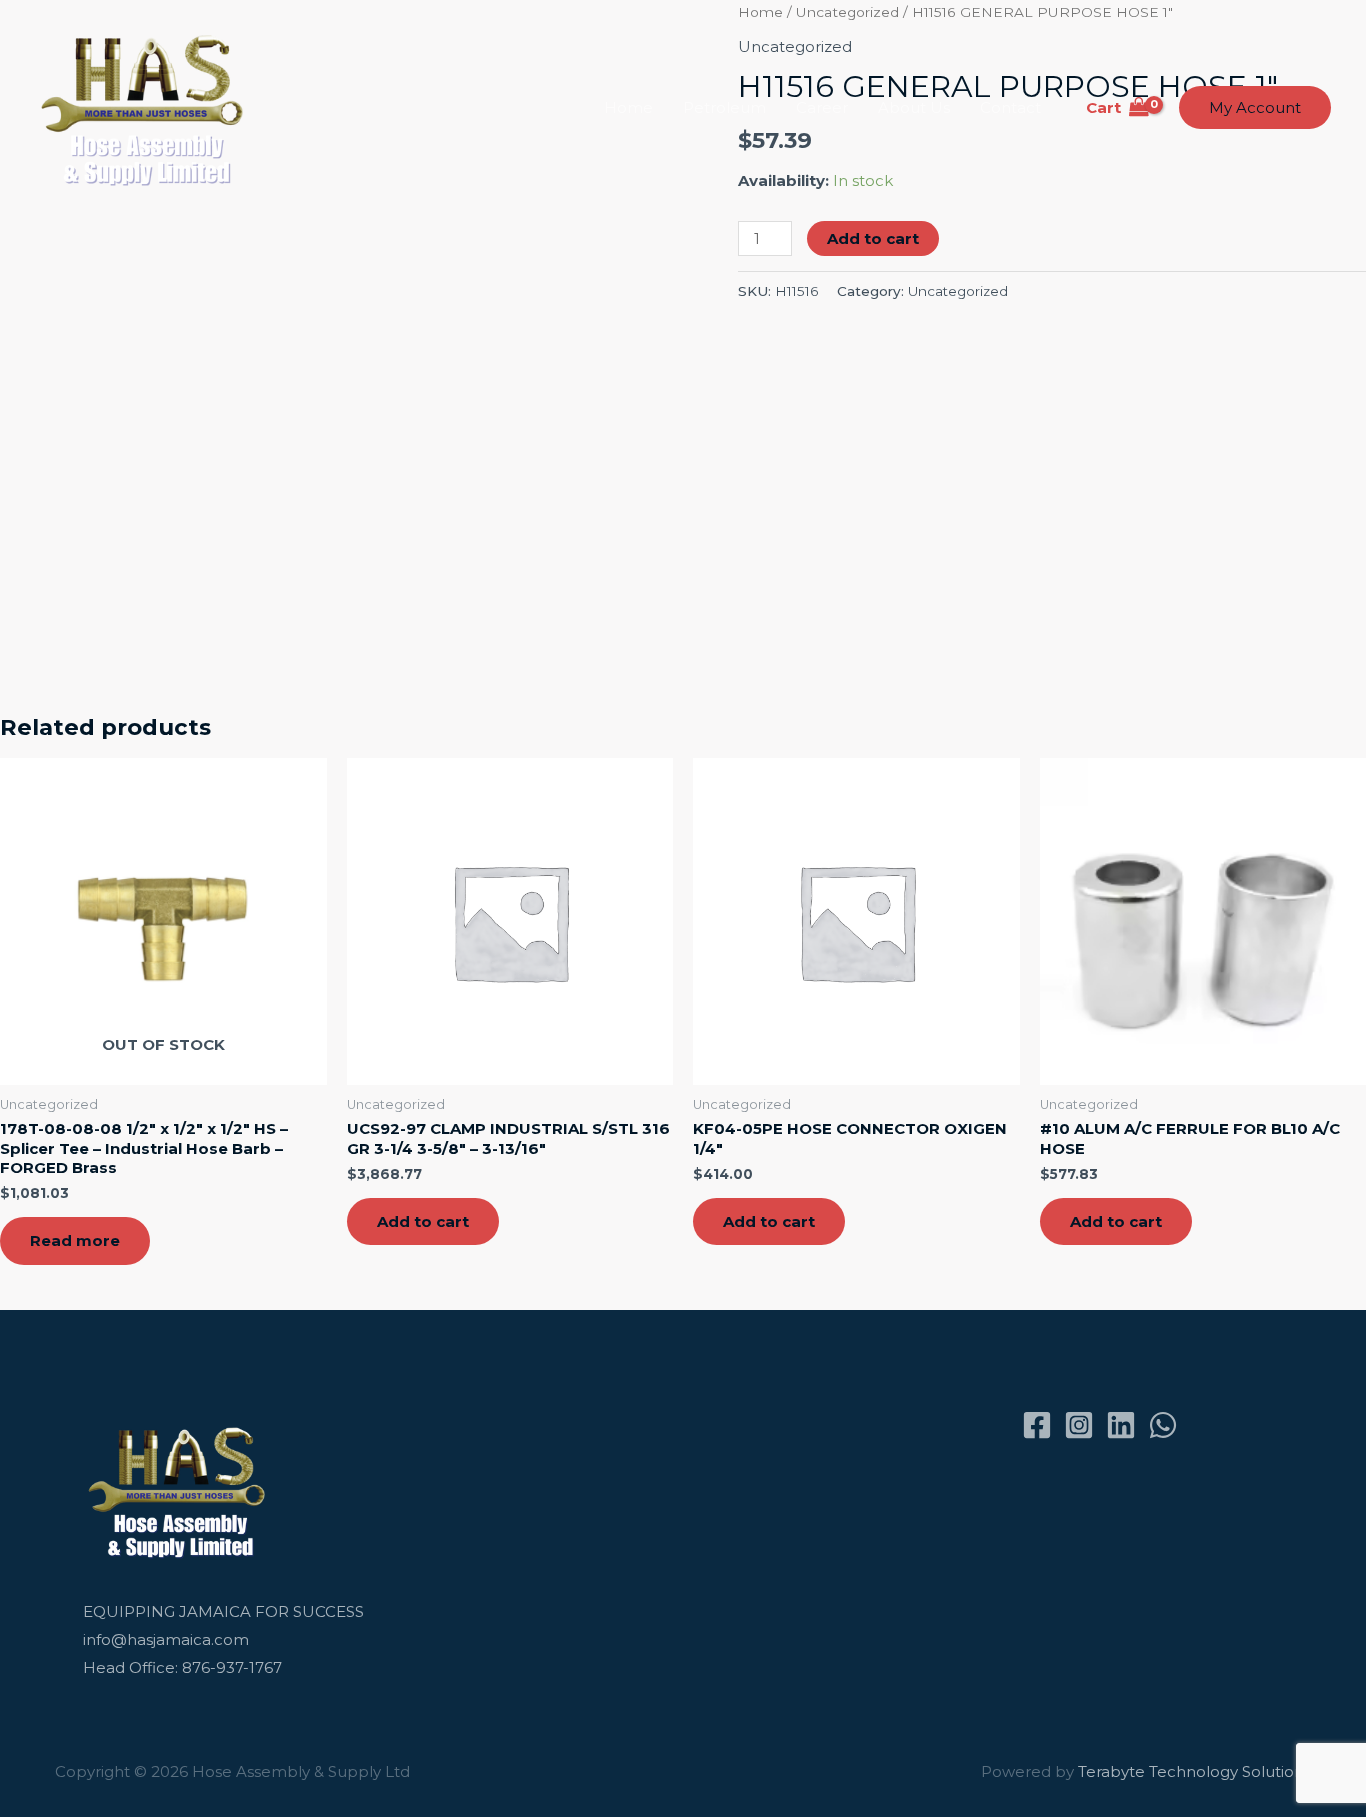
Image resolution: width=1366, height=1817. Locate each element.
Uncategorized (958, 291)
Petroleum (724, 107)
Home (628, 107)
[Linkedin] (1121, 1425)
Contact (1010, 107)
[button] (1255, 107)
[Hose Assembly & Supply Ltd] (146, 106)
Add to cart (873, 238)
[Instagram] (1079, 1425)
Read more (75, 1240)
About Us (914, 107)
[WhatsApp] (1163, 1425)
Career (822, 107)
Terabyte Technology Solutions (1194, 1771)
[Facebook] (1037, 1425)
